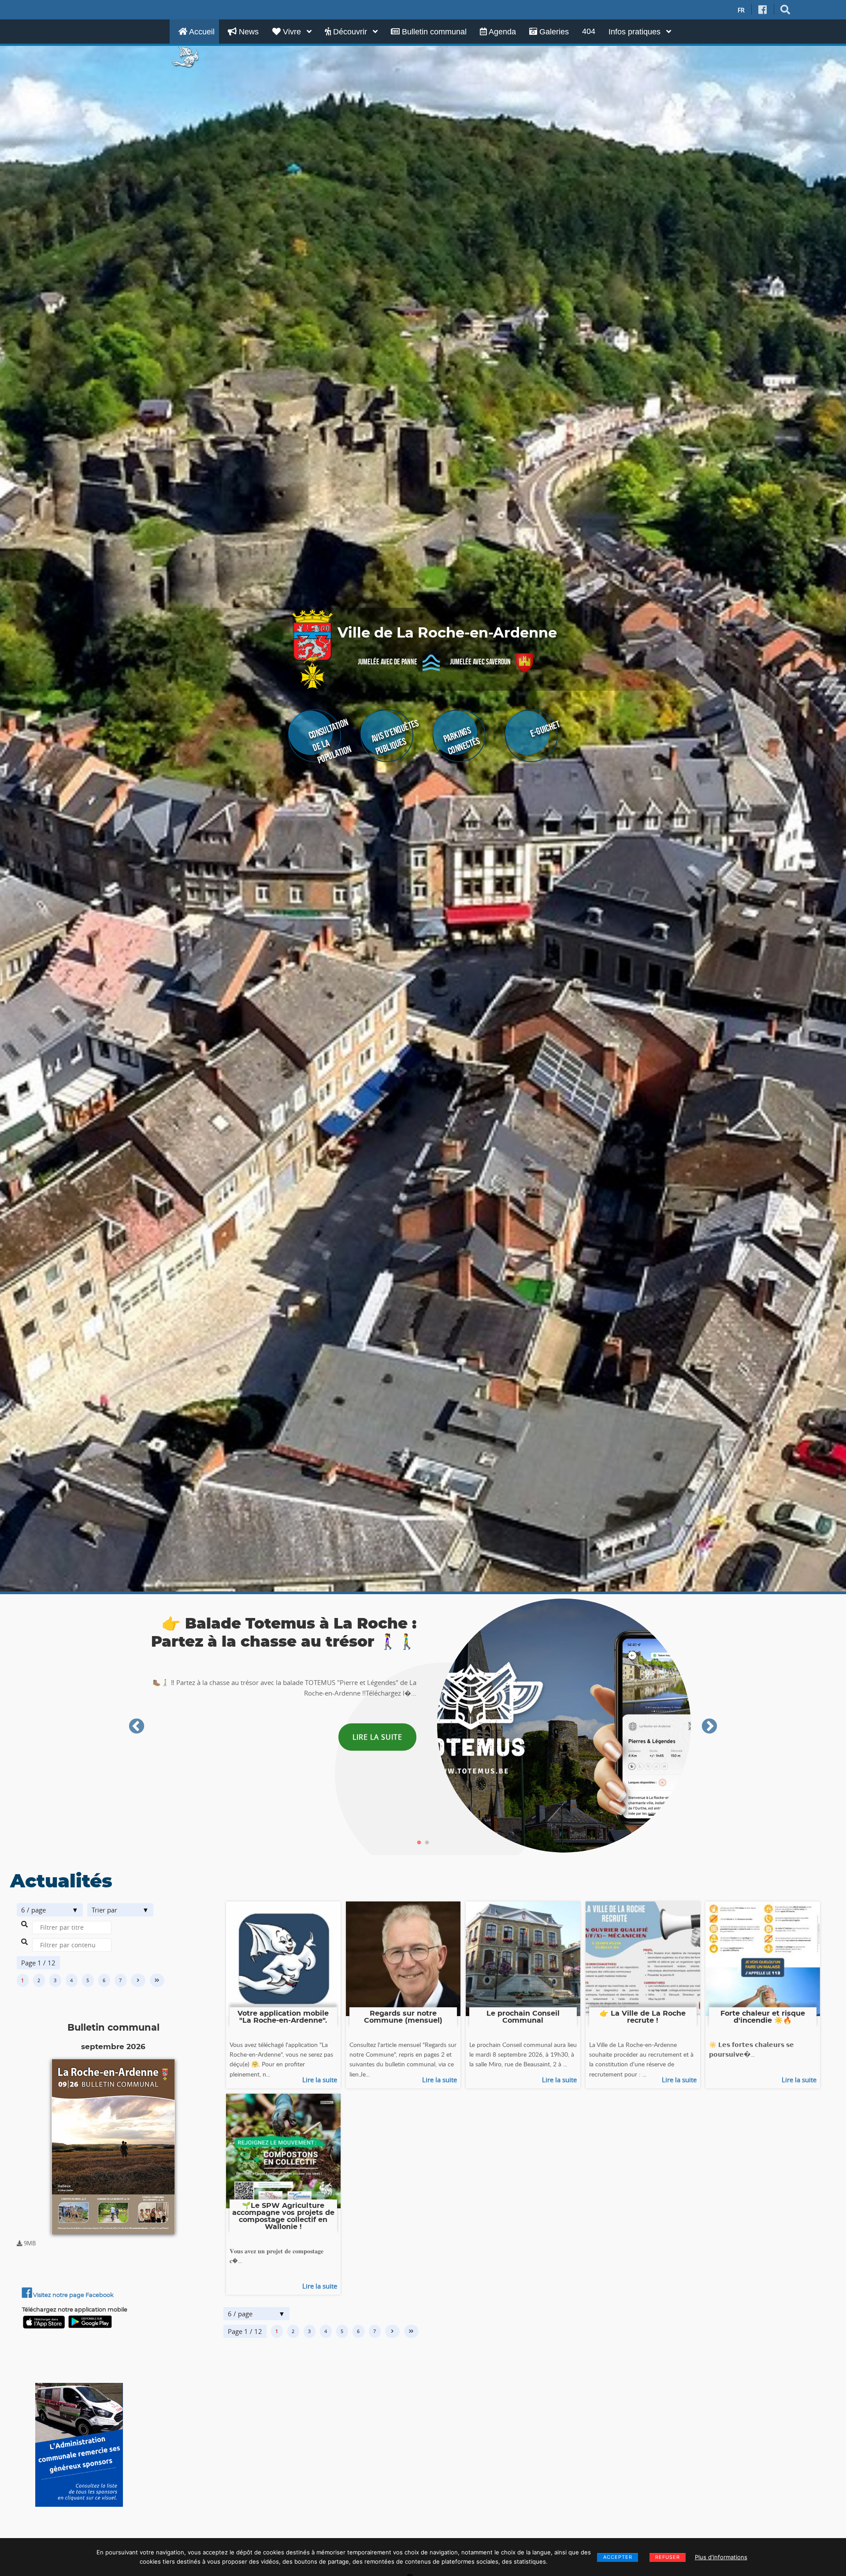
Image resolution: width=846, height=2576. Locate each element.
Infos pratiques (636, 32)
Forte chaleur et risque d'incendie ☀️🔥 (763, 2017)
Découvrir (350, 32)
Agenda (501, 32)
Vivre (292, 32)
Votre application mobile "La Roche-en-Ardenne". (283, 2017)
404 (589, 31)
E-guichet (545, 729)
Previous (137, 1727)
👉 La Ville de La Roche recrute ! (643, 2017)
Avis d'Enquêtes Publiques (395, 737)
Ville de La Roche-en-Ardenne (447, 633)
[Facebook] (763, 10)
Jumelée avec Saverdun (480, 662)
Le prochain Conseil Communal (523, 2017)
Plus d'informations (721, 2557)
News (248, 32)
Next (709, 1727)
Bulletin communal (433, 32)
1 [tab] (419, 1843)
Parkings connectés (462, 741)
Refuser (668, 2557)
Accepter (618, 2557)
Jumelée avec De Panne (388, 662)
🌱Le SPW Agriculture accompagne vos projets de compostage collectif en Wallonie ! (283, 2216)
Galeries (553, 32)
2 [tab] (427, 1843)
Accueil (201, 32)
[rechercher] (785, 10)
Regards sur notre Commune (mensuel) (403, 2017)
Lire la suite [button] (377, 1745)
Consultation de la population (330, 741)
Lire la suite (320, 2080)
